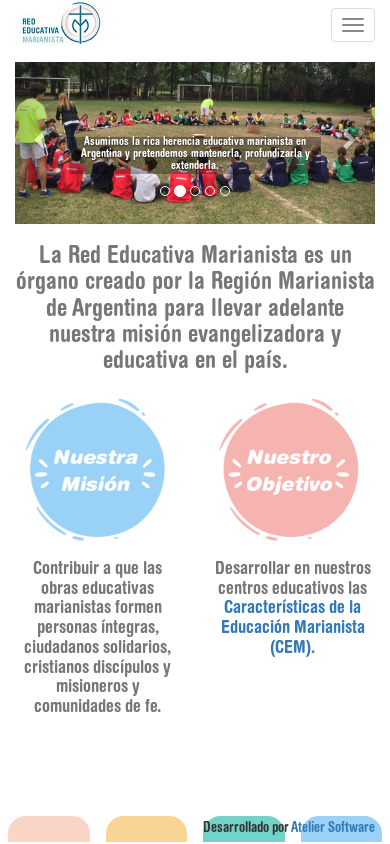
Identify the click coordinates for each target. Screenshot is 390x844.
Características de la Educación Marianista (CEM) (293, 629)
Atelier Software (333, 829)
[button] (42, 139)
